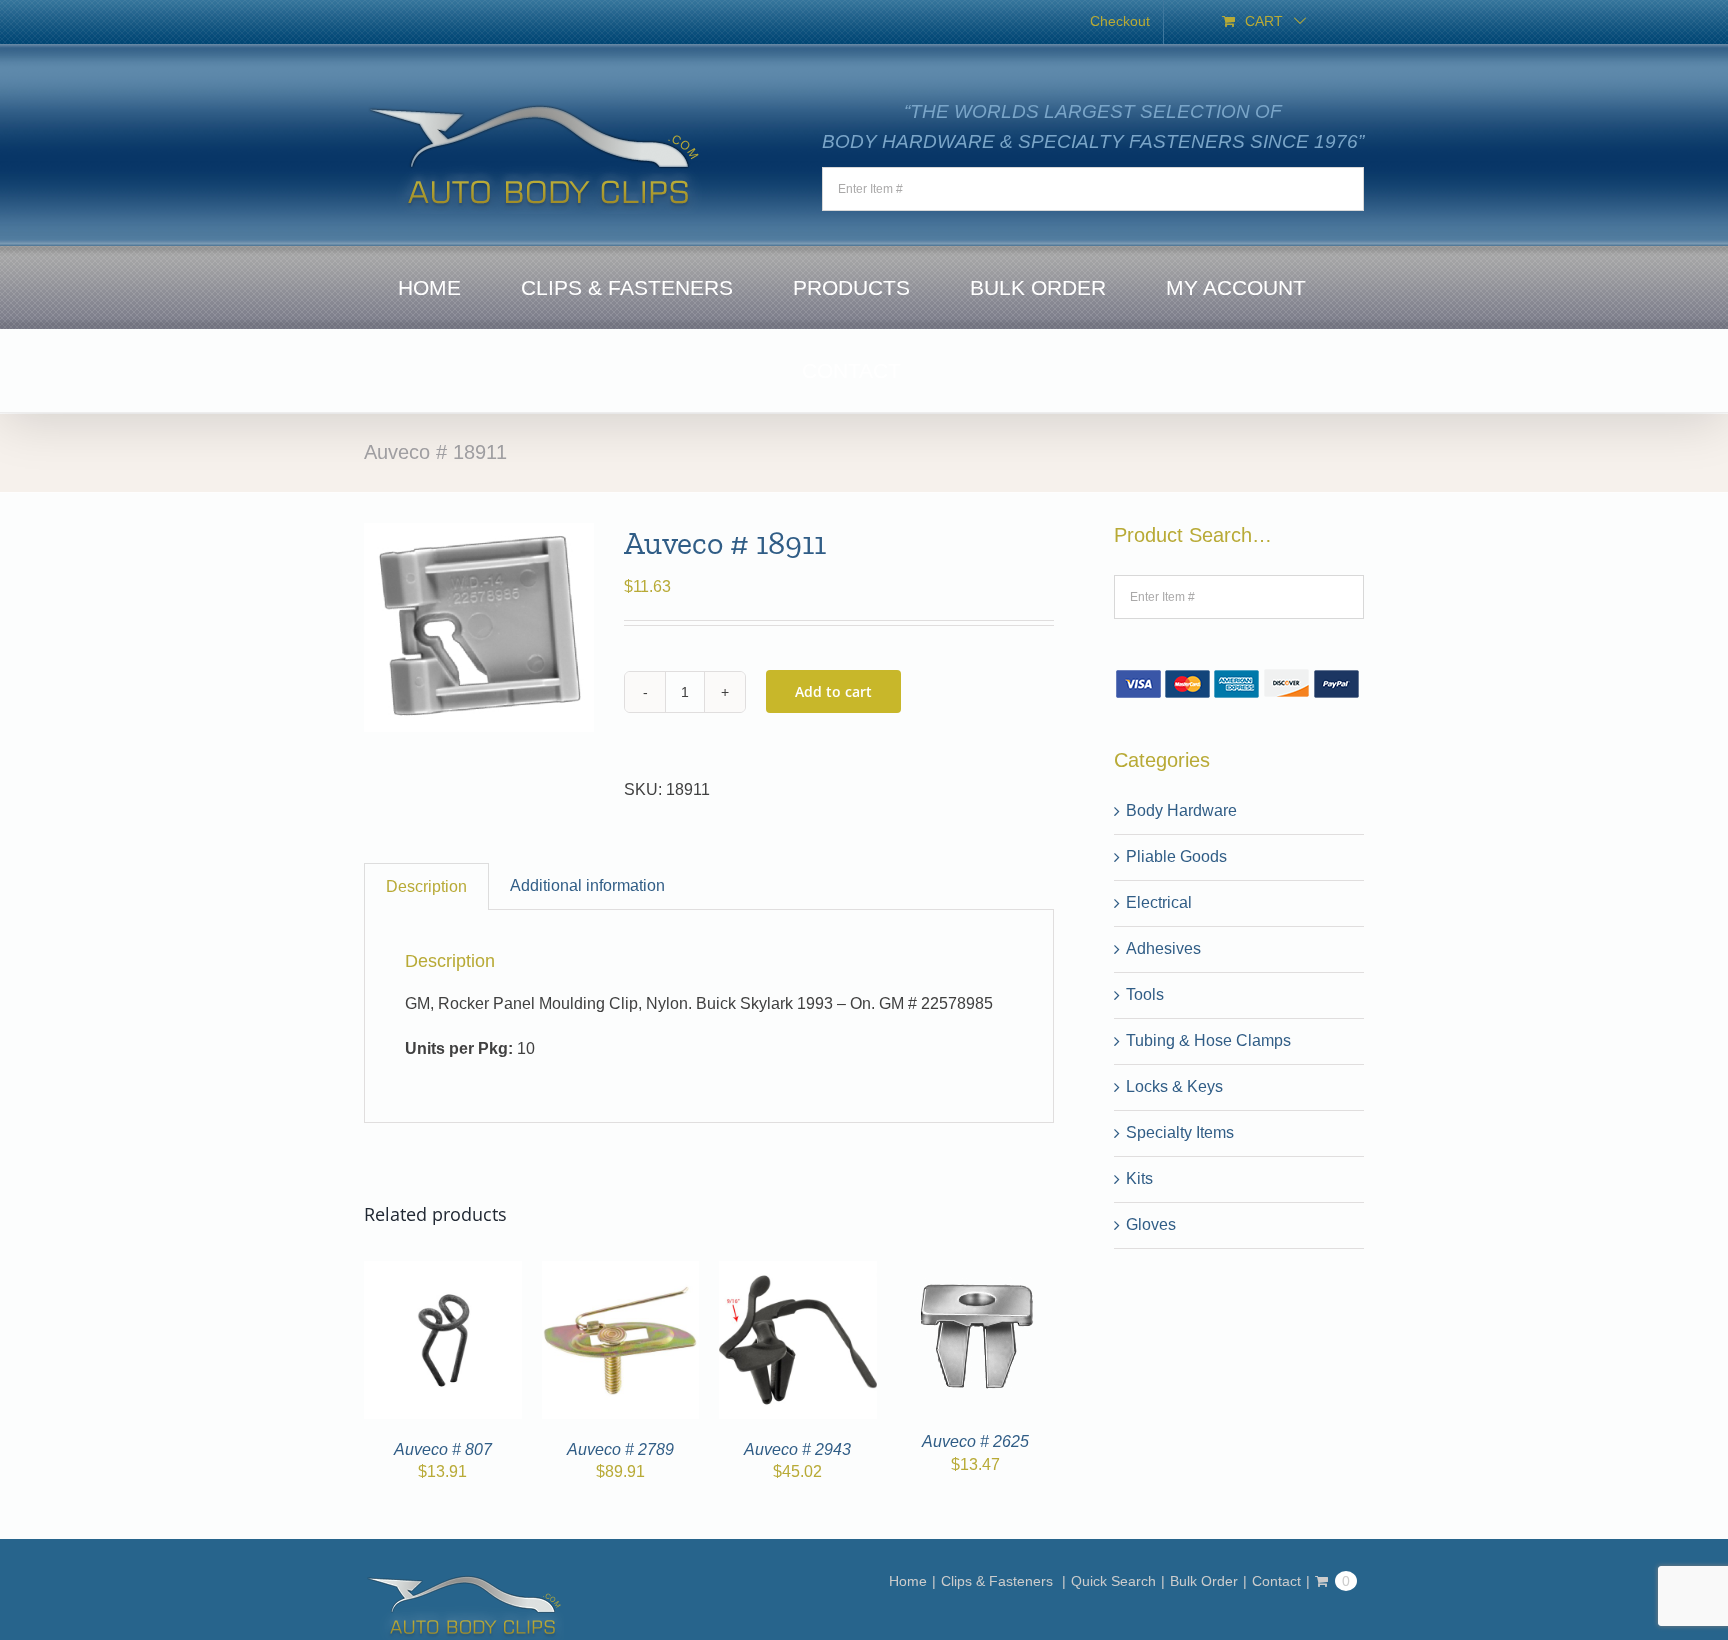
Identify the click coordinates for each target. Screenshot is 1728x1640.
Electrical (1159, 902)
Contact (1276, 1581)
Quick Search (1113, 1581)
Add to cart (833, 691)
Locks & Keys (1174, 1086)
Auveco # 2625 (975, 1441)
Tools (1145, 994)
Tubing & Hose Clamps (1208, 1040)
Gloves (1151, 1224)
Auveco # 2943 (797, 1449)
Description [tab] (426, 886)
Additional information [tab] (587, 885)
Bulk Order (1204, 1581)
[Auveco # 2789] (621, 1272)
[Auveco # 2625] (975, 1272)
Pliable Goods (1176, 856)
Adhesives (1163, 948)
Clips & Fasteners (999, 1581)
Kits (1139, 1178)
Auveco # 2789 (620, 1449)
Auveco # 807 (443, 1449)
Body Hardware (1181, 810)
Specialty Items (1180, 1132)
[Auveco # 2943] (798, 1272)
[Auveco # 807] (443, 1272)
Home (908, 1581)
